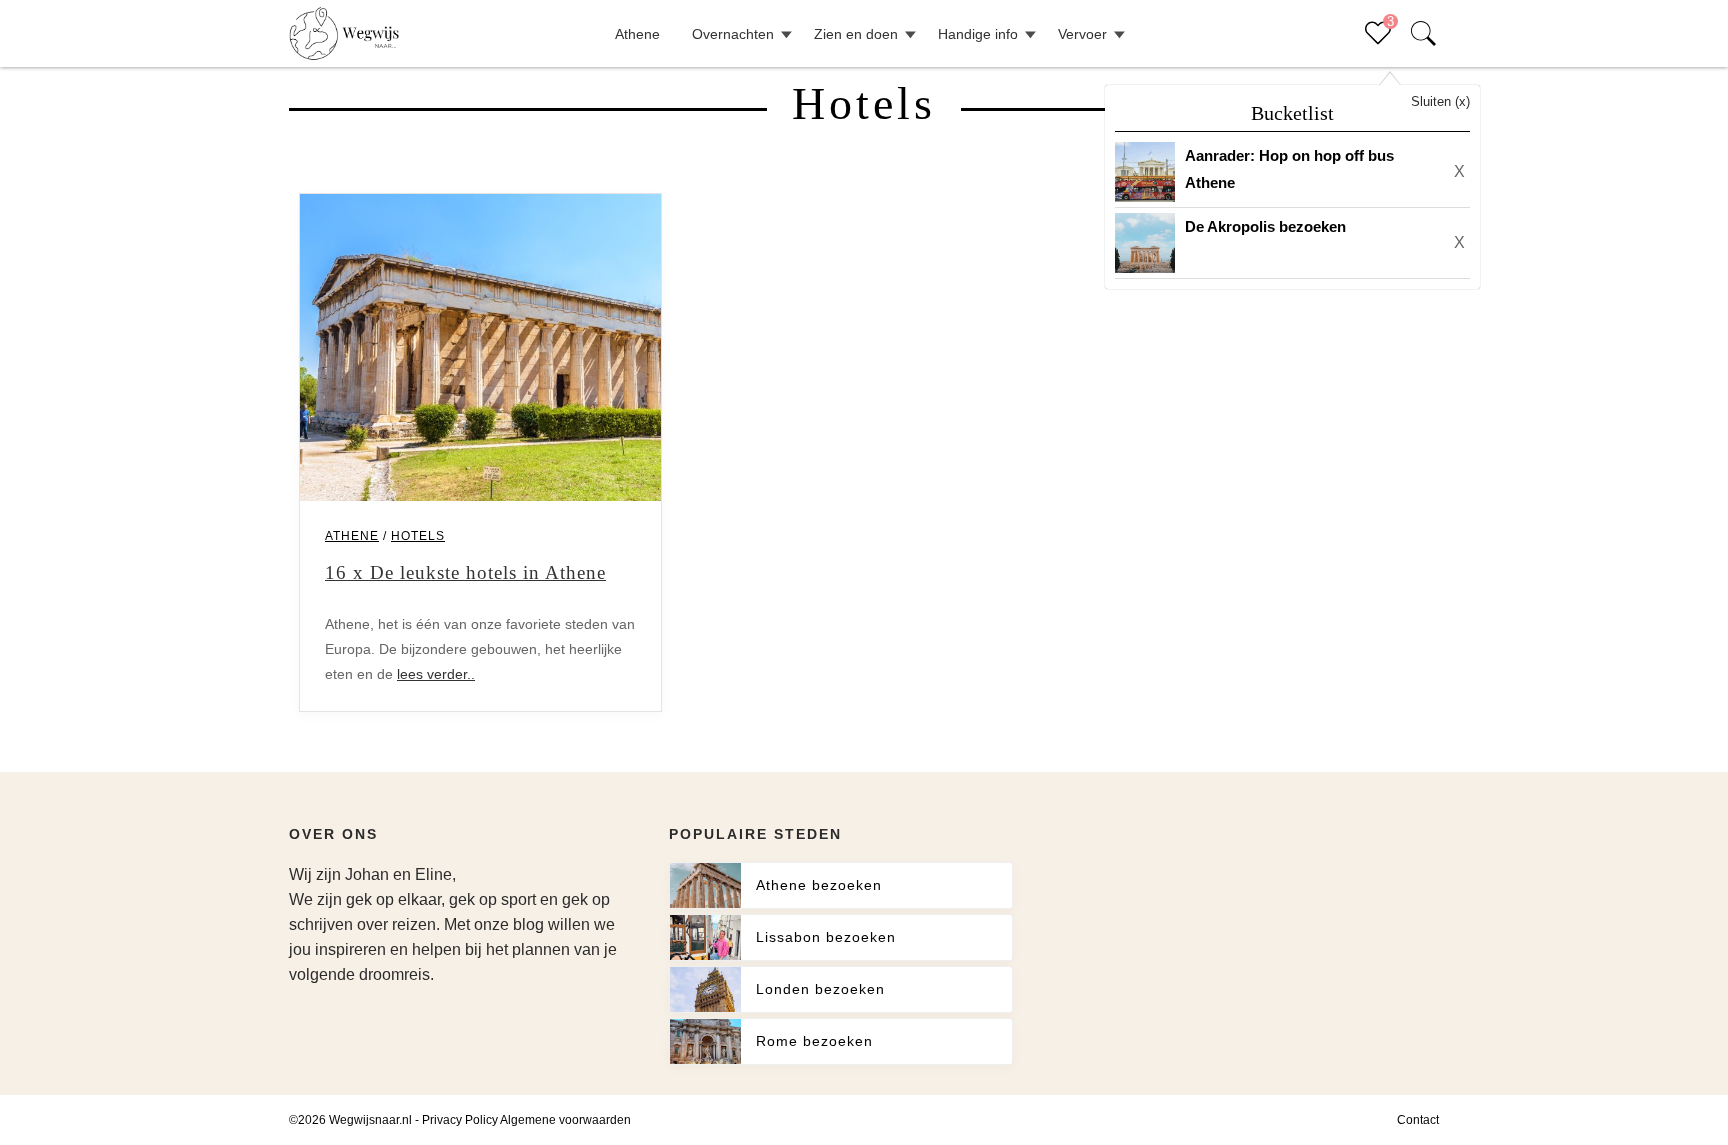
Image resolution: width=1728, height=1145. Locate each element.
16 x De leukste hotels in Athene (465, 572)
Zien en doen (856, 34)
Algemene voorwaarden (565, 1120)
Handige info (978, 34)
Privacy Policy (460, 1120)
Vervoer (1082, 34)
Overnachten (733, 34)
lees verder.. (436, 674)
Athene (637, 34)
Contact (1418, 1120)
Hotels (418, 536)
